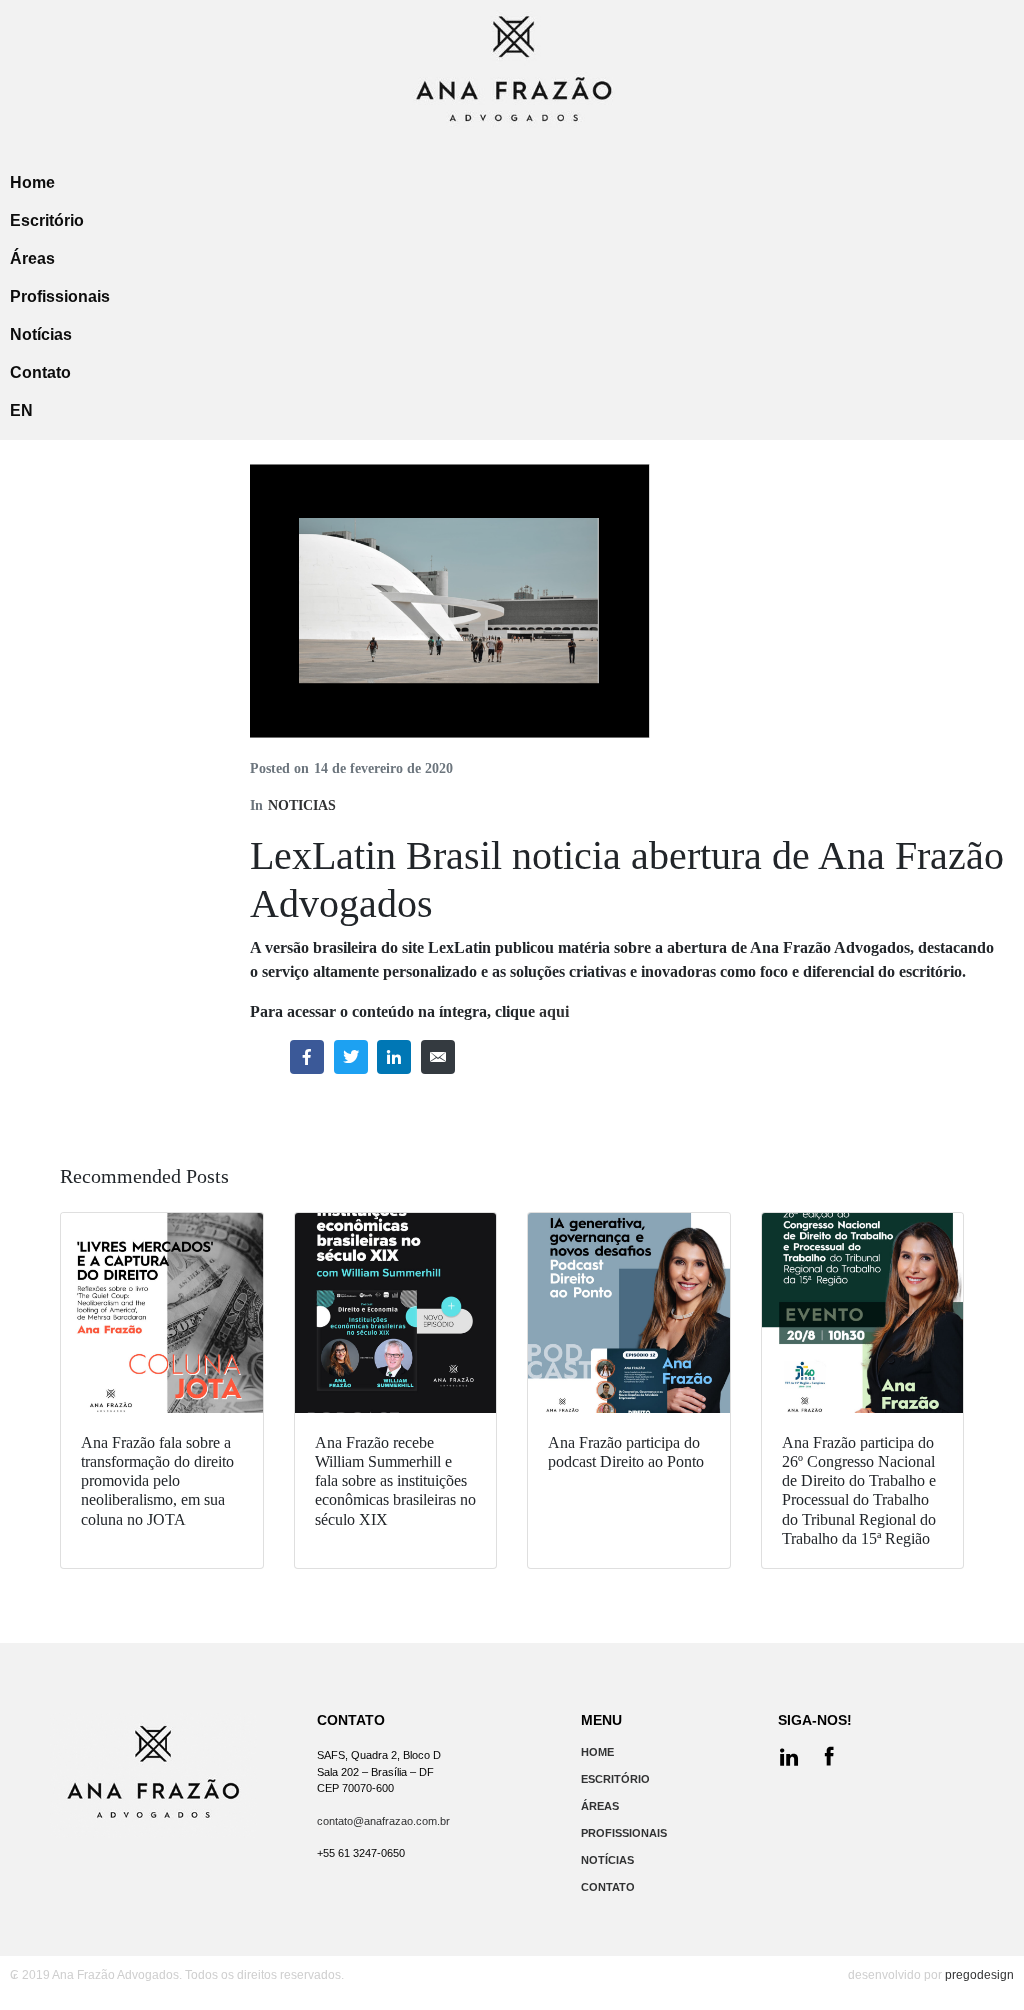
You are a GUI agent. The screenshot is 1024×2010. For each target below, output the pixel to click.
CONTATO (608, 1887)
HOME (597, 1752)
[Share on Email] (438, 1057)
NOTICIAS (302, 805)
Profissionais (60, 296)
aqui (554, 1011)
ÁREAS (600, 1806)
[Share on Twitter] (351, 1057)
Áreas (32, 258)
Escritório (47, 220)
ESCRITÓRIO (615, 1779)
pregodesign (979, 1975)
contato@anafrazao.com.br (383, 1821)
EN (21, 410)
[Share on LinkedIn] (394, 1057)
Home (32, 182)
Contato (40, 372)
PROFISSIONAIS (624, 1833)
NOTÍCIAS (607, 1860)
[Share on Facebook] (307, 1057)
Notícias (41, 334)
